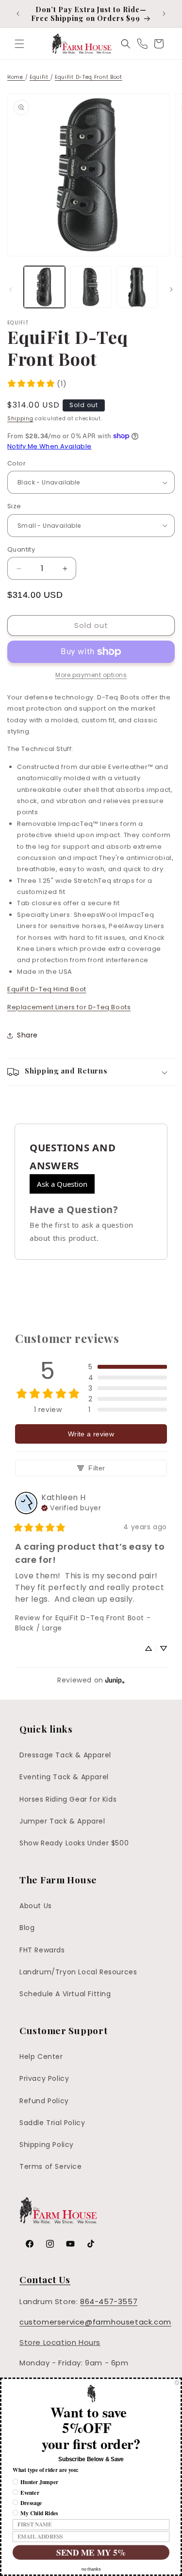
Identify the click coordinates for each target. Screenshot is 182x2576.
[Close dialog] (177, 2383)
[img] (71, 1507)
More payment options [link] (91, 675)
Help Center (41, 2057)
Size (14, 506)
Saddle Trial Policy (52, 2123)
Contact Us (45, 2279)
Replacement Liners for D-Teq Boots (69, 1007)
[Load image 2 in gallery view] (91, 287)
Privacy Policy (44, 2078)
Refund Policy (44, 2101)
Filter (97, 1468)
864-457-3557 (109, 2301)
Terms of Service (51, 2166)
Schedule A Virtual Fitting (65, 1994)
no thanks (91, 2569)
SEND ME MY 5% (91, 2552)
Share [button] (27, 1035)
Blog (27, 1928)
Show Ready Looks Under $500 (74, 1843)
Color (17, 463)
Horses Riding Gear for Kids (68, 1799)
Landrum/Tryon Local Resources (78, 1972)
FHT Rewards (42, 1950)
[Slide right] (171, 289)
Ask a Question (62, 1184)
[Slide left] (11, 289)
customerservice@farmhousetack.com (95, 2322)
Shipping (20, 419)
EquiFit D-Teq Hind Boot (47, 989)
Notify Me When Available (50, 446)
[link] (37, 384)
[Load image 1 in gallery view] (44, 287)
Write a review (91, 1434)
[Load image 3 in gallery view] (137, 287)
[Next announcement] (164, 14)
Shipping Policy (47, 2145)
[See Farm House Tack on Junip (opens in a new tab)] (115, 1680)
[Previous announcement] (18, 14)
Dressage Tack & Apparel (65, 1755)
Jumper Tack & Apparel (62, 1821)
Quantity (21, 549)
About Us (36, 1906)
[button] (19, 44)
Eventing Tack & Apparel (64, 1777)
